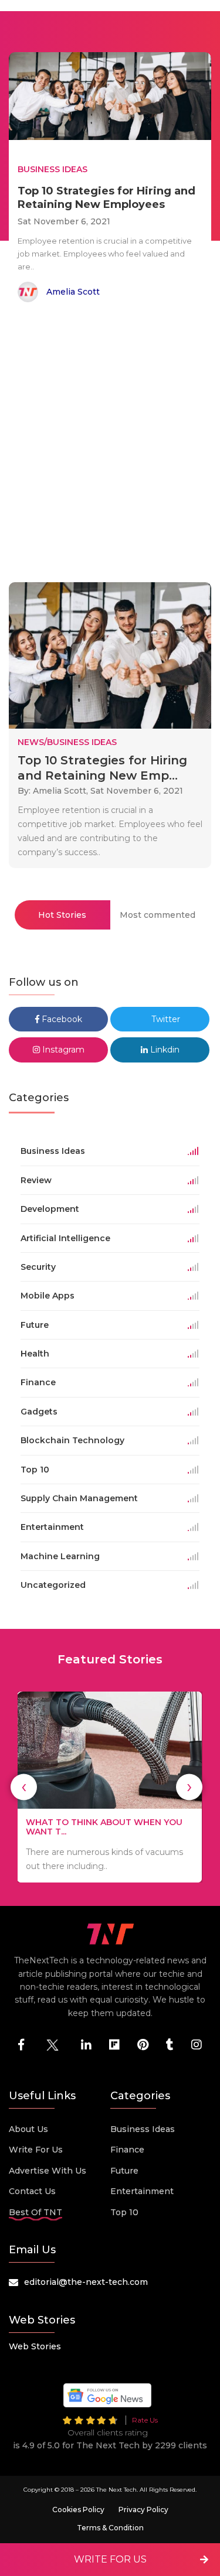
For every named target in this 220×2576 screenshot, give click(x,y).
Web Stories (35, 2346)
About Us (28, 2129)
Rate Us (145, 2420)
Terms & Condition (110, 2528)
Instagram (62, 1050)
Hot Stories (62, 915)
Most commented (158, 915)
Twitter (165, 1019)
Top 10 (124, 2212)
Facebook (61, 1019)
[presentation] (24, 1787)
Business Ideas (143, 2129)
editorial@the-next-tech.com (86, 2282)
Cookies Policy (78, 2510)
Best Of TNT (35, 2212)
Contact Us (32, 2191)
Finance (127, 2150)
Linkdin (164, 1050)
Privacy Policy (143, 2510)
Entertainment (142, 2191)
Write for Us (36, 2150)
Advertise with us (48, 2171)
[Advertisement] (110, 444)
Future (124, 2171)
